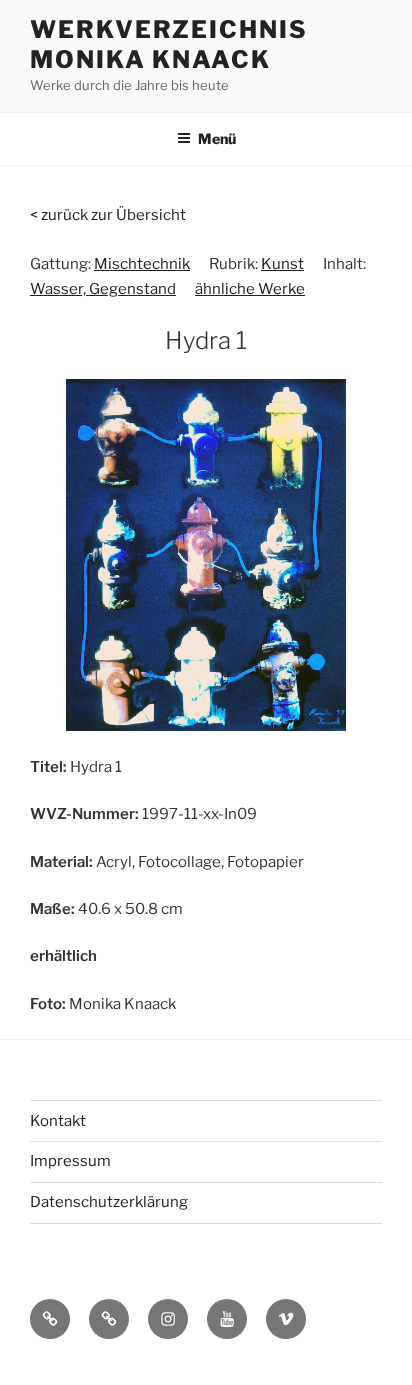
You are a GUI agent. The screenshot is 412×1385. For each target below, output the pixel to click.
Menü (217, 138)
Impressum (70, 1161)
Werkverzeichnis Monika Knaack (169, 44)
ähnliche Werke (250, 289)
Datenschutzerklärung (109, 1202)
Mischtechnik (142, 264)
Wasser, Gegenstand (103, 289)
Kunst (282, 264)
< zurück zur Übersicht (108, 215)
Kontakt (58, 1121)
